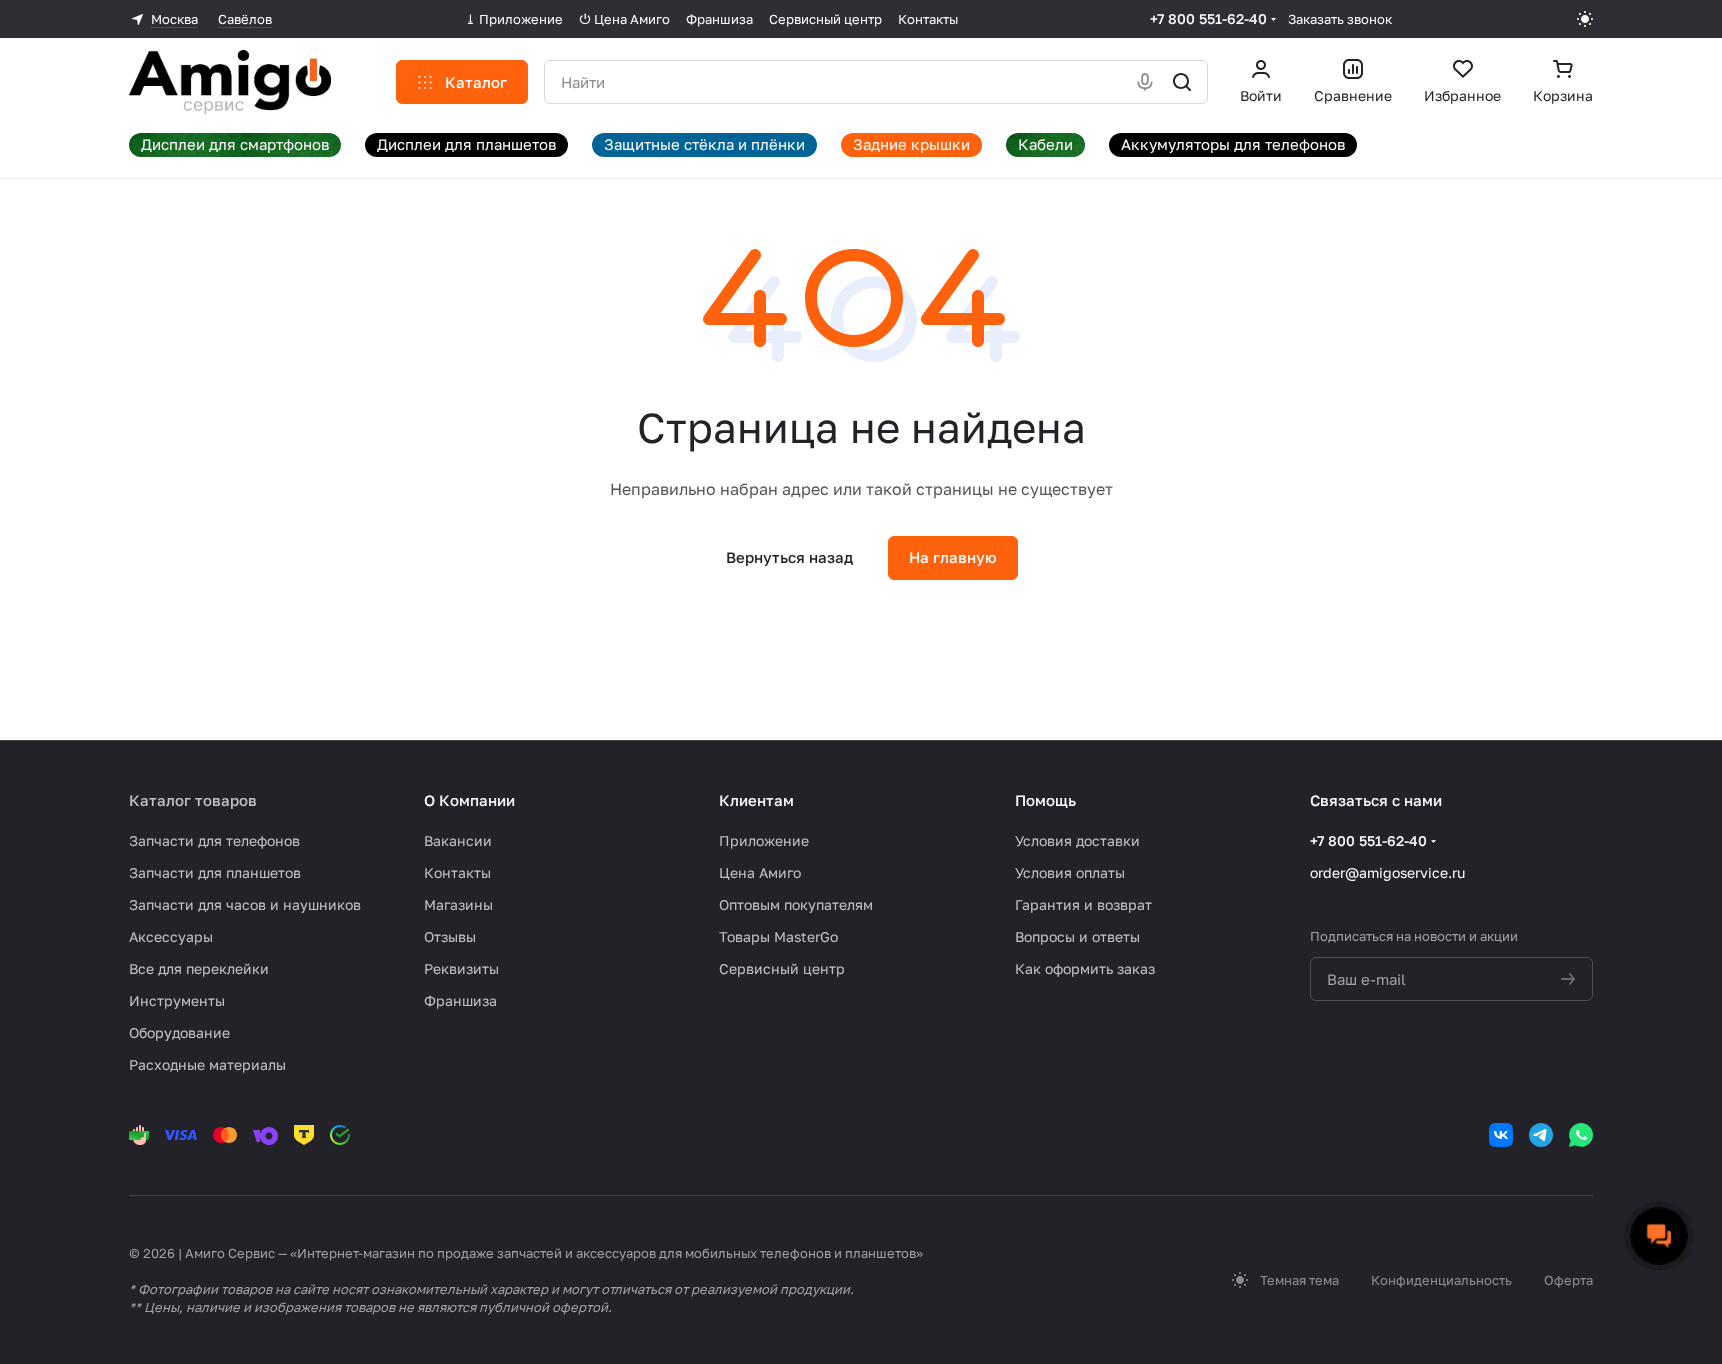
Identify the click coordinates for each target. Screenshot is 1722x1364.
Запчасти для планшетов (215, 872)
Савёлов (245, 19)
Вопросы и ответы (1077, 936)
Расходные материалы (207, 1064)
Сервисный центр (782, 968)
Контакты (457, 872)
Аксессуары (171, 936)
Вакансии (458, 840)
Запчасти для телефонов (214, 840)
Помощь (1045, 800)
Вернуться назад (789, 557)
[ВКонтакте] (1501, 1135)
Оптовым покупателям (796, 904)
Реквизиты (461, 968)
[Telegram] (1541, 1135)
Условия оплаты (1070, 872)
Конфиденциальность (1441, 1280)
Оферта (1568, 1280)
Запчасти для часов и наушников (245, 904)
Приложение (764, 840)
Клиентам (756, 800)
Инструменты (177, 1000)
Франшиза (460, 1000)
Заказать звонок (1340, 19)
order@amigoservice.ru (1387, 872)
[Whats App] (1581, 1135)
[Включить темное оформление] (1585, 19)
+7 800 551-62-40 (1208, 18)
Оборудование (179, 1032)
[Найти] (1182, 82)
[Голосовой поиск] (1145, 82)
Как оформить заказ (1085, 968)
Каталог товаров (193, 800)
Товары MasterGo (778, 936)
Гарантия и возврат (1083, 904)
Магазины (458, 904)
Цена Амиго (760, 872)
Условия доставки (1077, 840)
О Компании (469, 800)
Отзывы (450, 936)
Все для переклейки (199, 968)
